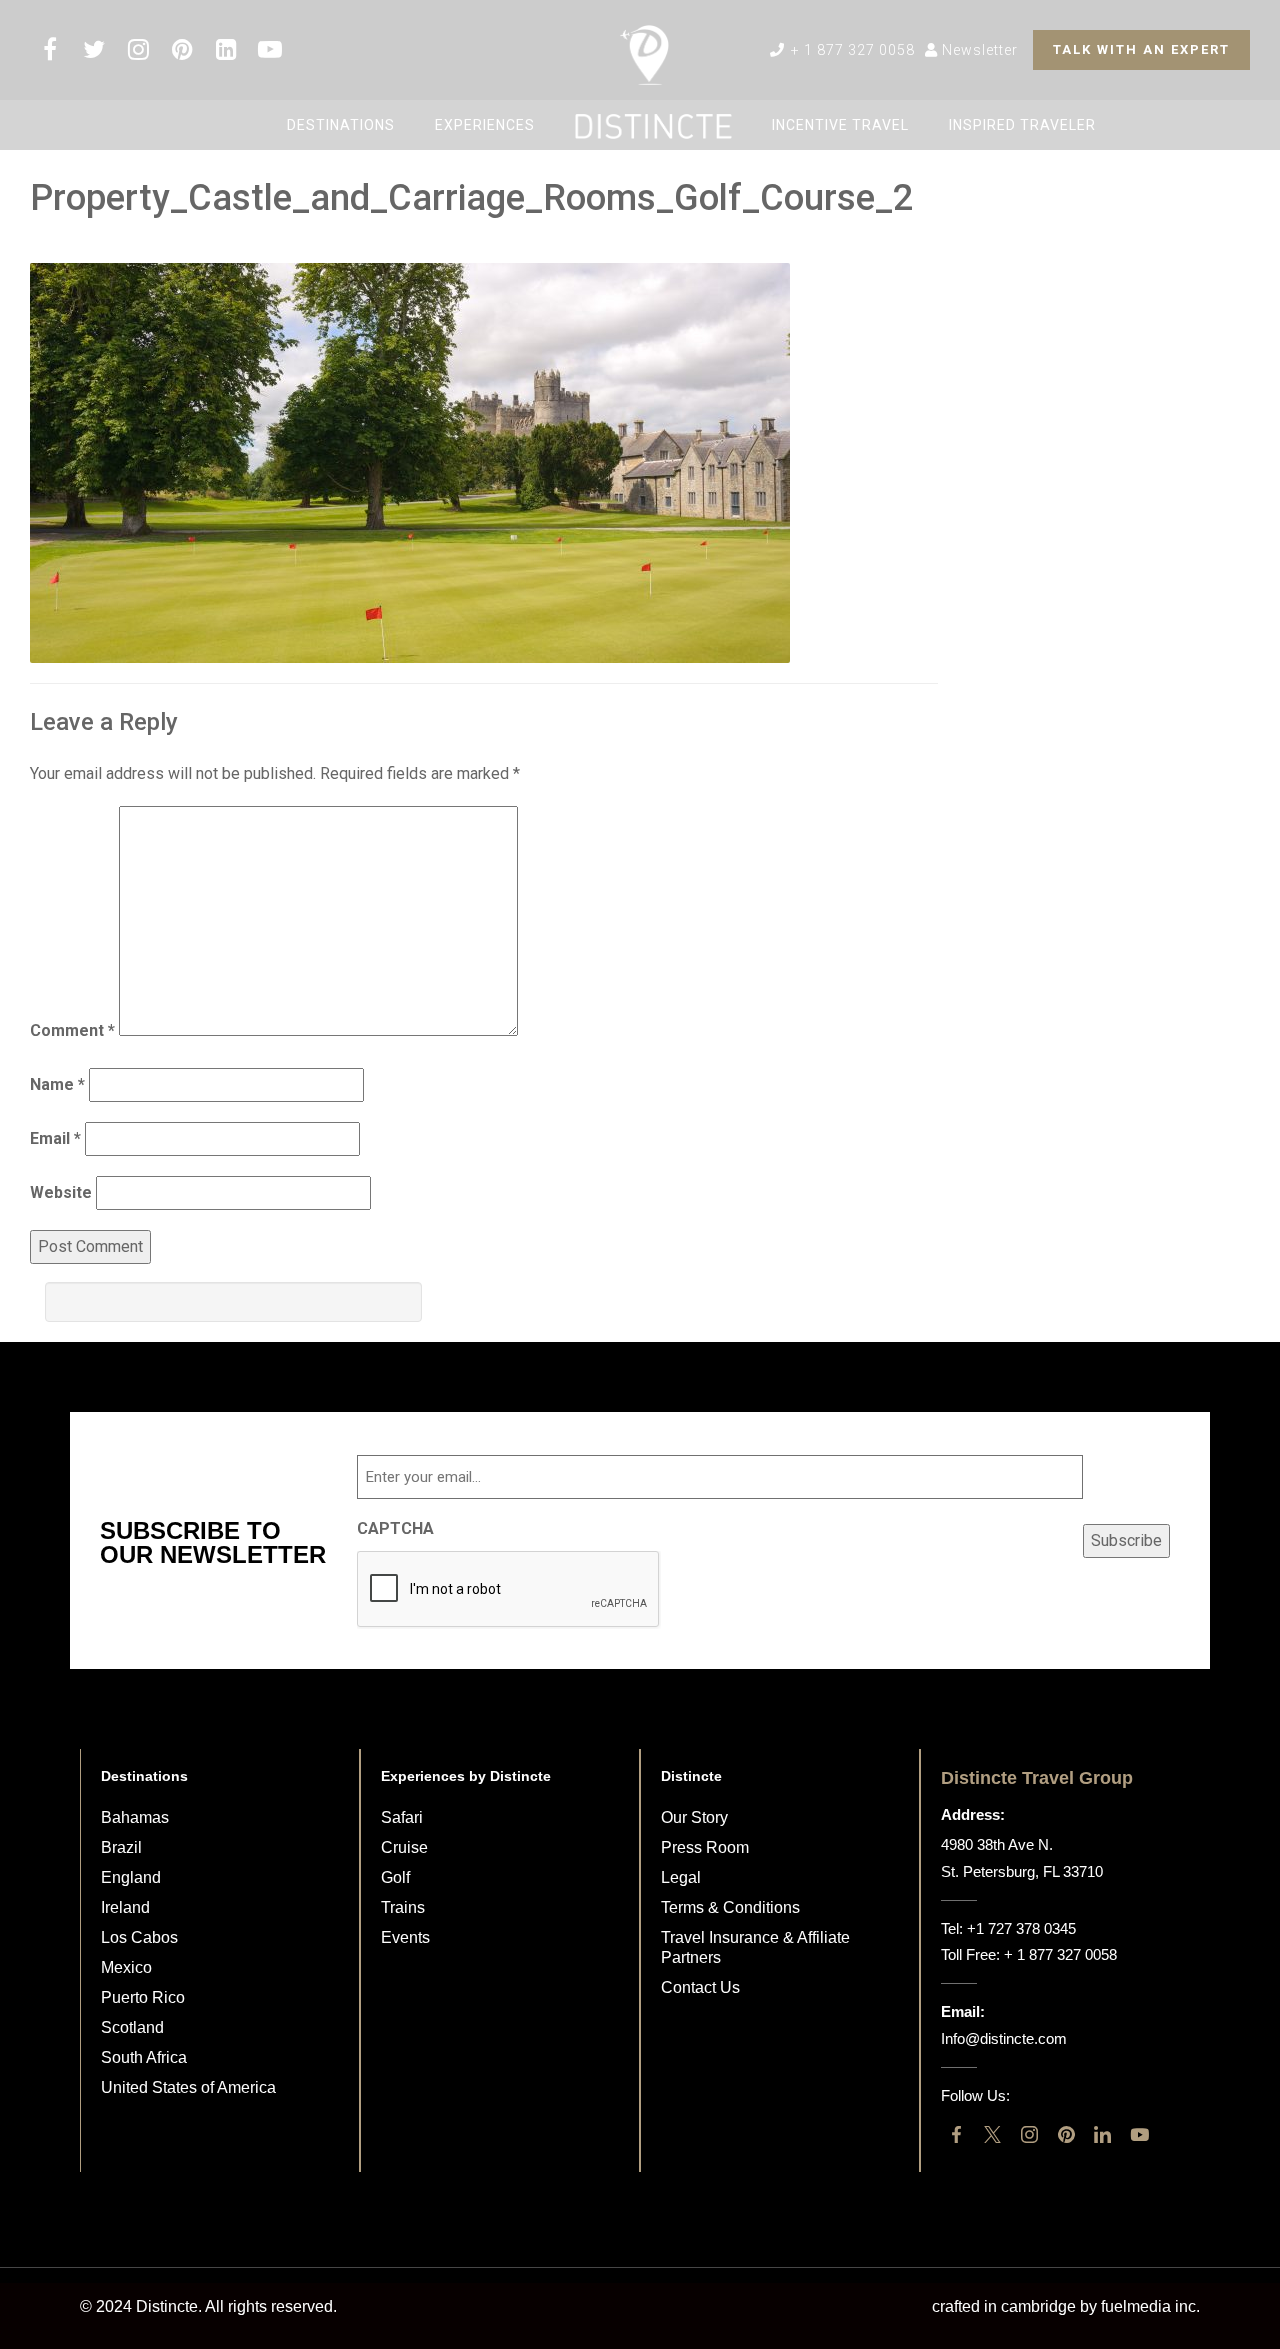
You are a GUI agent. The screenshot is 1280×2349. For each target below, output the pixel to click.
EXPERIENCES (485, 125)
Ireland (125, 1907)
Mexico (126, 1967)
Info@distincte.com (1004, 2038)
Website (61, 1192)
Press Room (705, 1847)
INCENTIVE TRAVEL (840, 125)
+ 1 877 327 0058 (851, 50)
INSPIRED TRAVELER (1022, 125)
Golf (395, 1877)
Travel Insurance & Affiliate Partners (755, 1947)
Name (57, 1084)
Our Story (694, 1817)
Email (55, 1138)
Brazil (121, 1847)
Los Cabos (139, 1937)
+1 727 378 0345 (1021, 1928)
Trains (403, 1907)
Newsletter (978, 50)
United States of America (188, 2087)
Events (405, 1937)
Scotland (132, 2027)
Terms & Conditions (730, 1907)
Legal (681, 1877)
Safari (402, 1817)
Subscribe (1126, 1540)
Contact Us (700, 1987)
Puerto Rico (143, 1997)
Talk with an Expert (1141, 49)
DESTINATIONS (341, 125)
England (131, 1877)
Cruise (404, 1847)
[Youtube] (1139, 2134)
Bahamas (135, 1817)
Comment (72, 1030)
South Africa (144, 2057)
